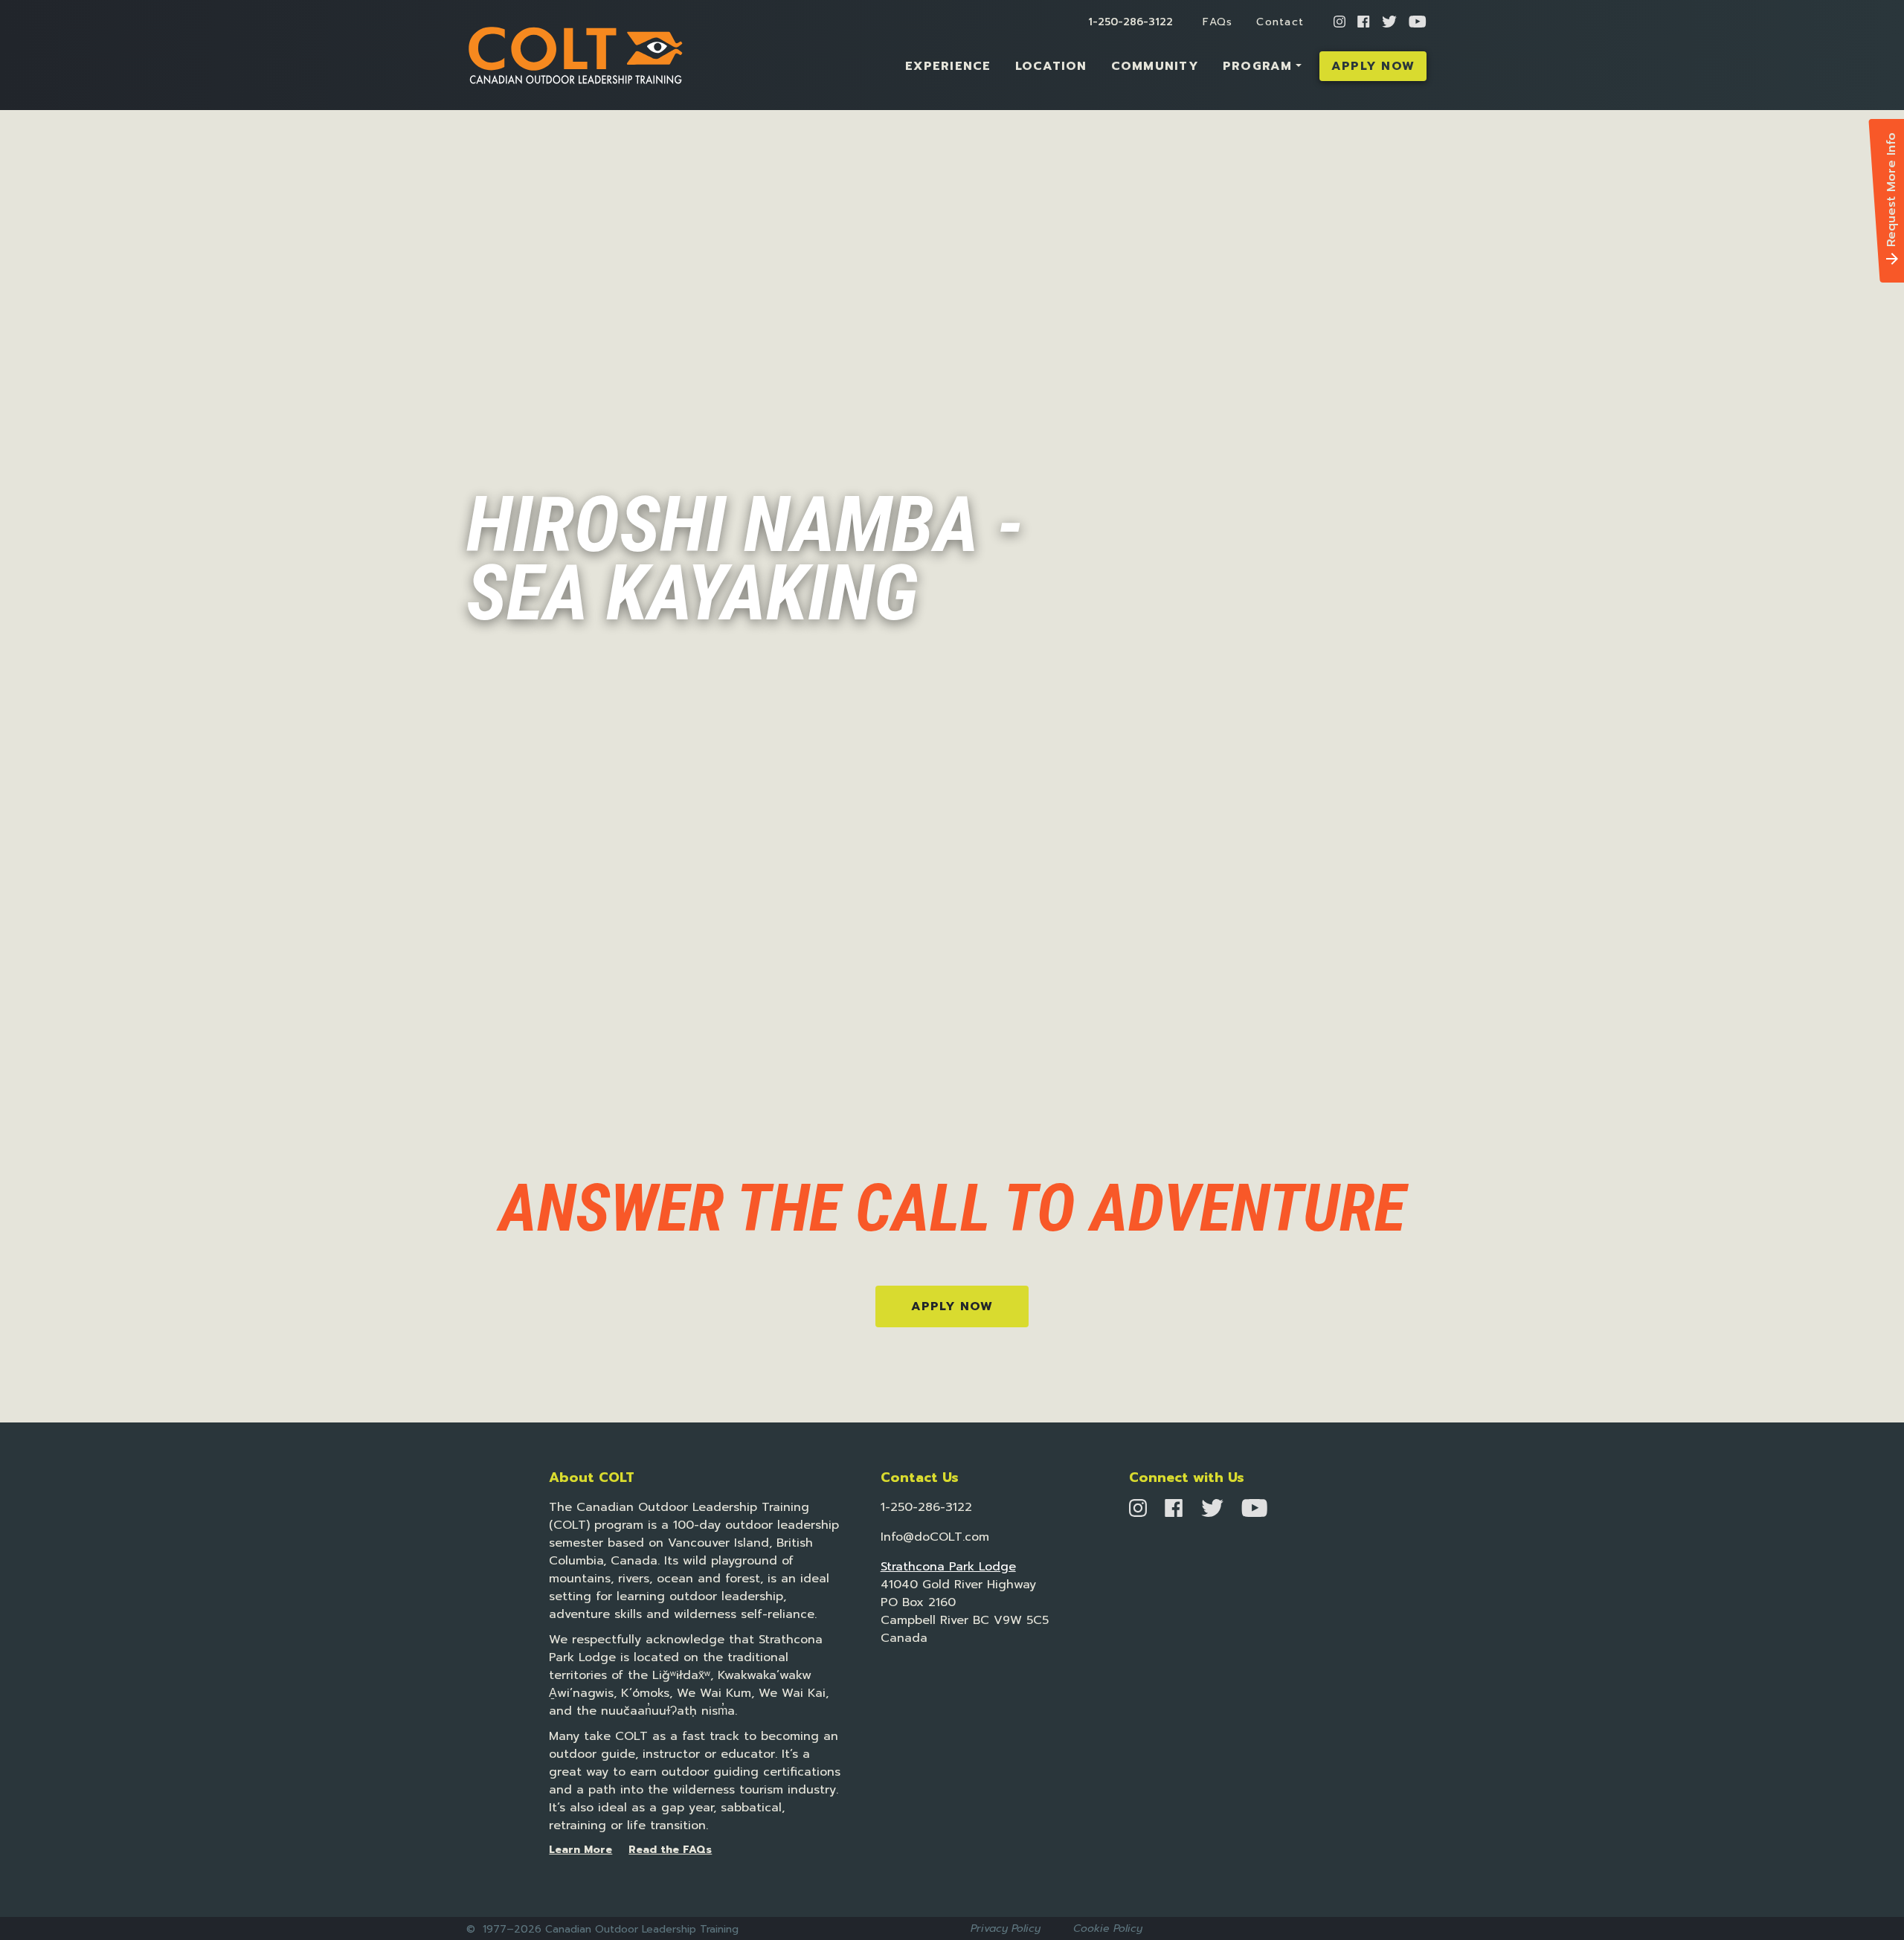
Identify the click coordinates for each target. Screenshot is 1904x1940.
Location (1051, 66)
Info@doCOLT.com (935, 1537)
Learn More (580, 1850)
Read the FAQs (670, 1850)
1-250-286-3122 (1130, 22)
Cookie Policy (1108, 1928)
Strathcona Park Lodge (948, 1567)
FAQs (1218, 22)
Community (1155, 66)
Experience (948, 66)
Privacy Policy (1006, 1928)
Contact (1280, 22)
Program (1258, 66)
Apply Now (1373, 66)
